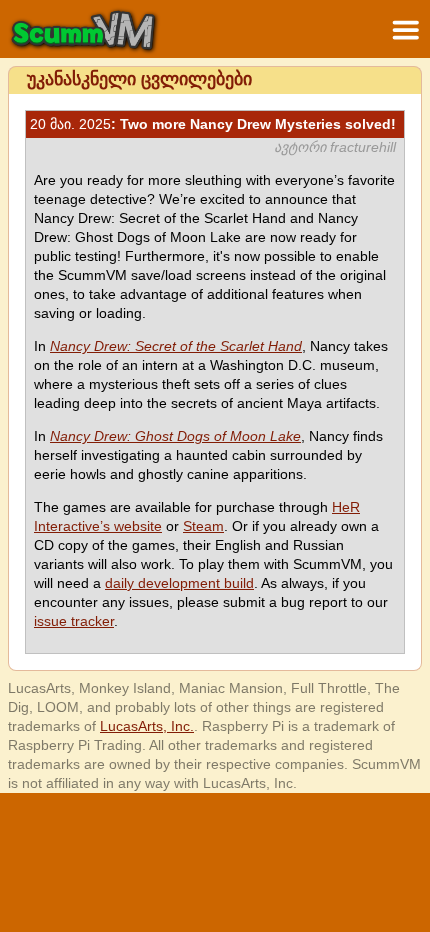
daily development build (179, 583)
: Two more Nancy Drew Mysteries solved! (213, 124)
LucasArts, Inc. (147, 726)
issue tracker (74, 621)
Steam (203, 526)
